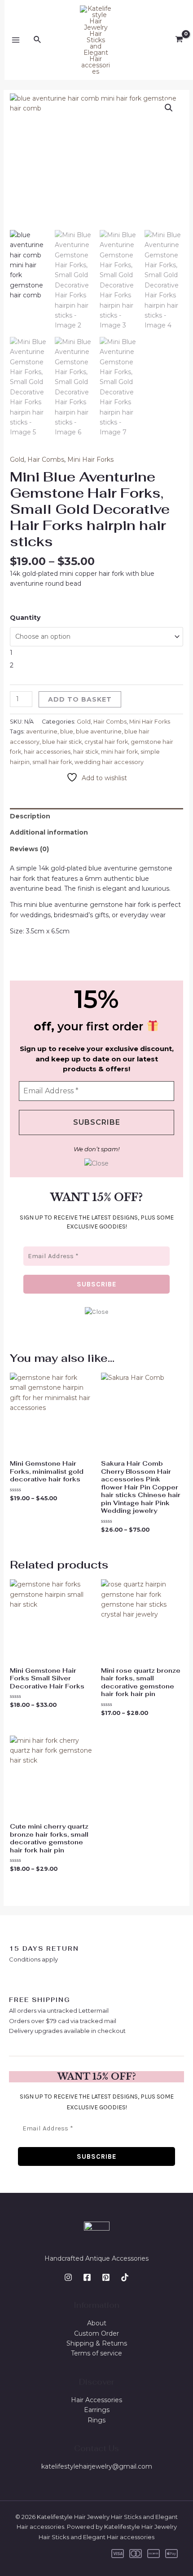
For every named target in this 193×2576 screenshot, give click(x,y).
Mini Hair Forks (90, 460)
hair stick (86, 752)
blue (67, 731)
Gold (17, 460)
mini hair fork (119, 752)
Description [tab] (30, 816)
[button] (169, 108)
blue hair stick (62, 742)
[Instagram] (68, 2277)
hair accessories (47, 752)
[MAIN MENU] (16, 40)
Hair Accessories (96, 2400)
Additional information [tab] (49, 832)
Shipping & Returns (97, 2343)
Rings (96, 2420)
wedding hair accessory (109, 762)
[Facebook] (87, 2277)
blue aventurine (99, 731)
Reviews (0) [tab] (29, 849)
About (97, 2323)
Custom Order (96, 2333)
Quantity (25, 618)
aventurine (42, 731)
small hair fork (52, 762)
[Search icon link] (38, 40)
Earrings (97, 2410)
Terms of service (96, 2353)
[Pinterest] (106, 2277)
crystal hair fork (106, 742)
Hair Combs (46, 460)
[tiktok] (125, 2277)
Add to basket (80, 699)
